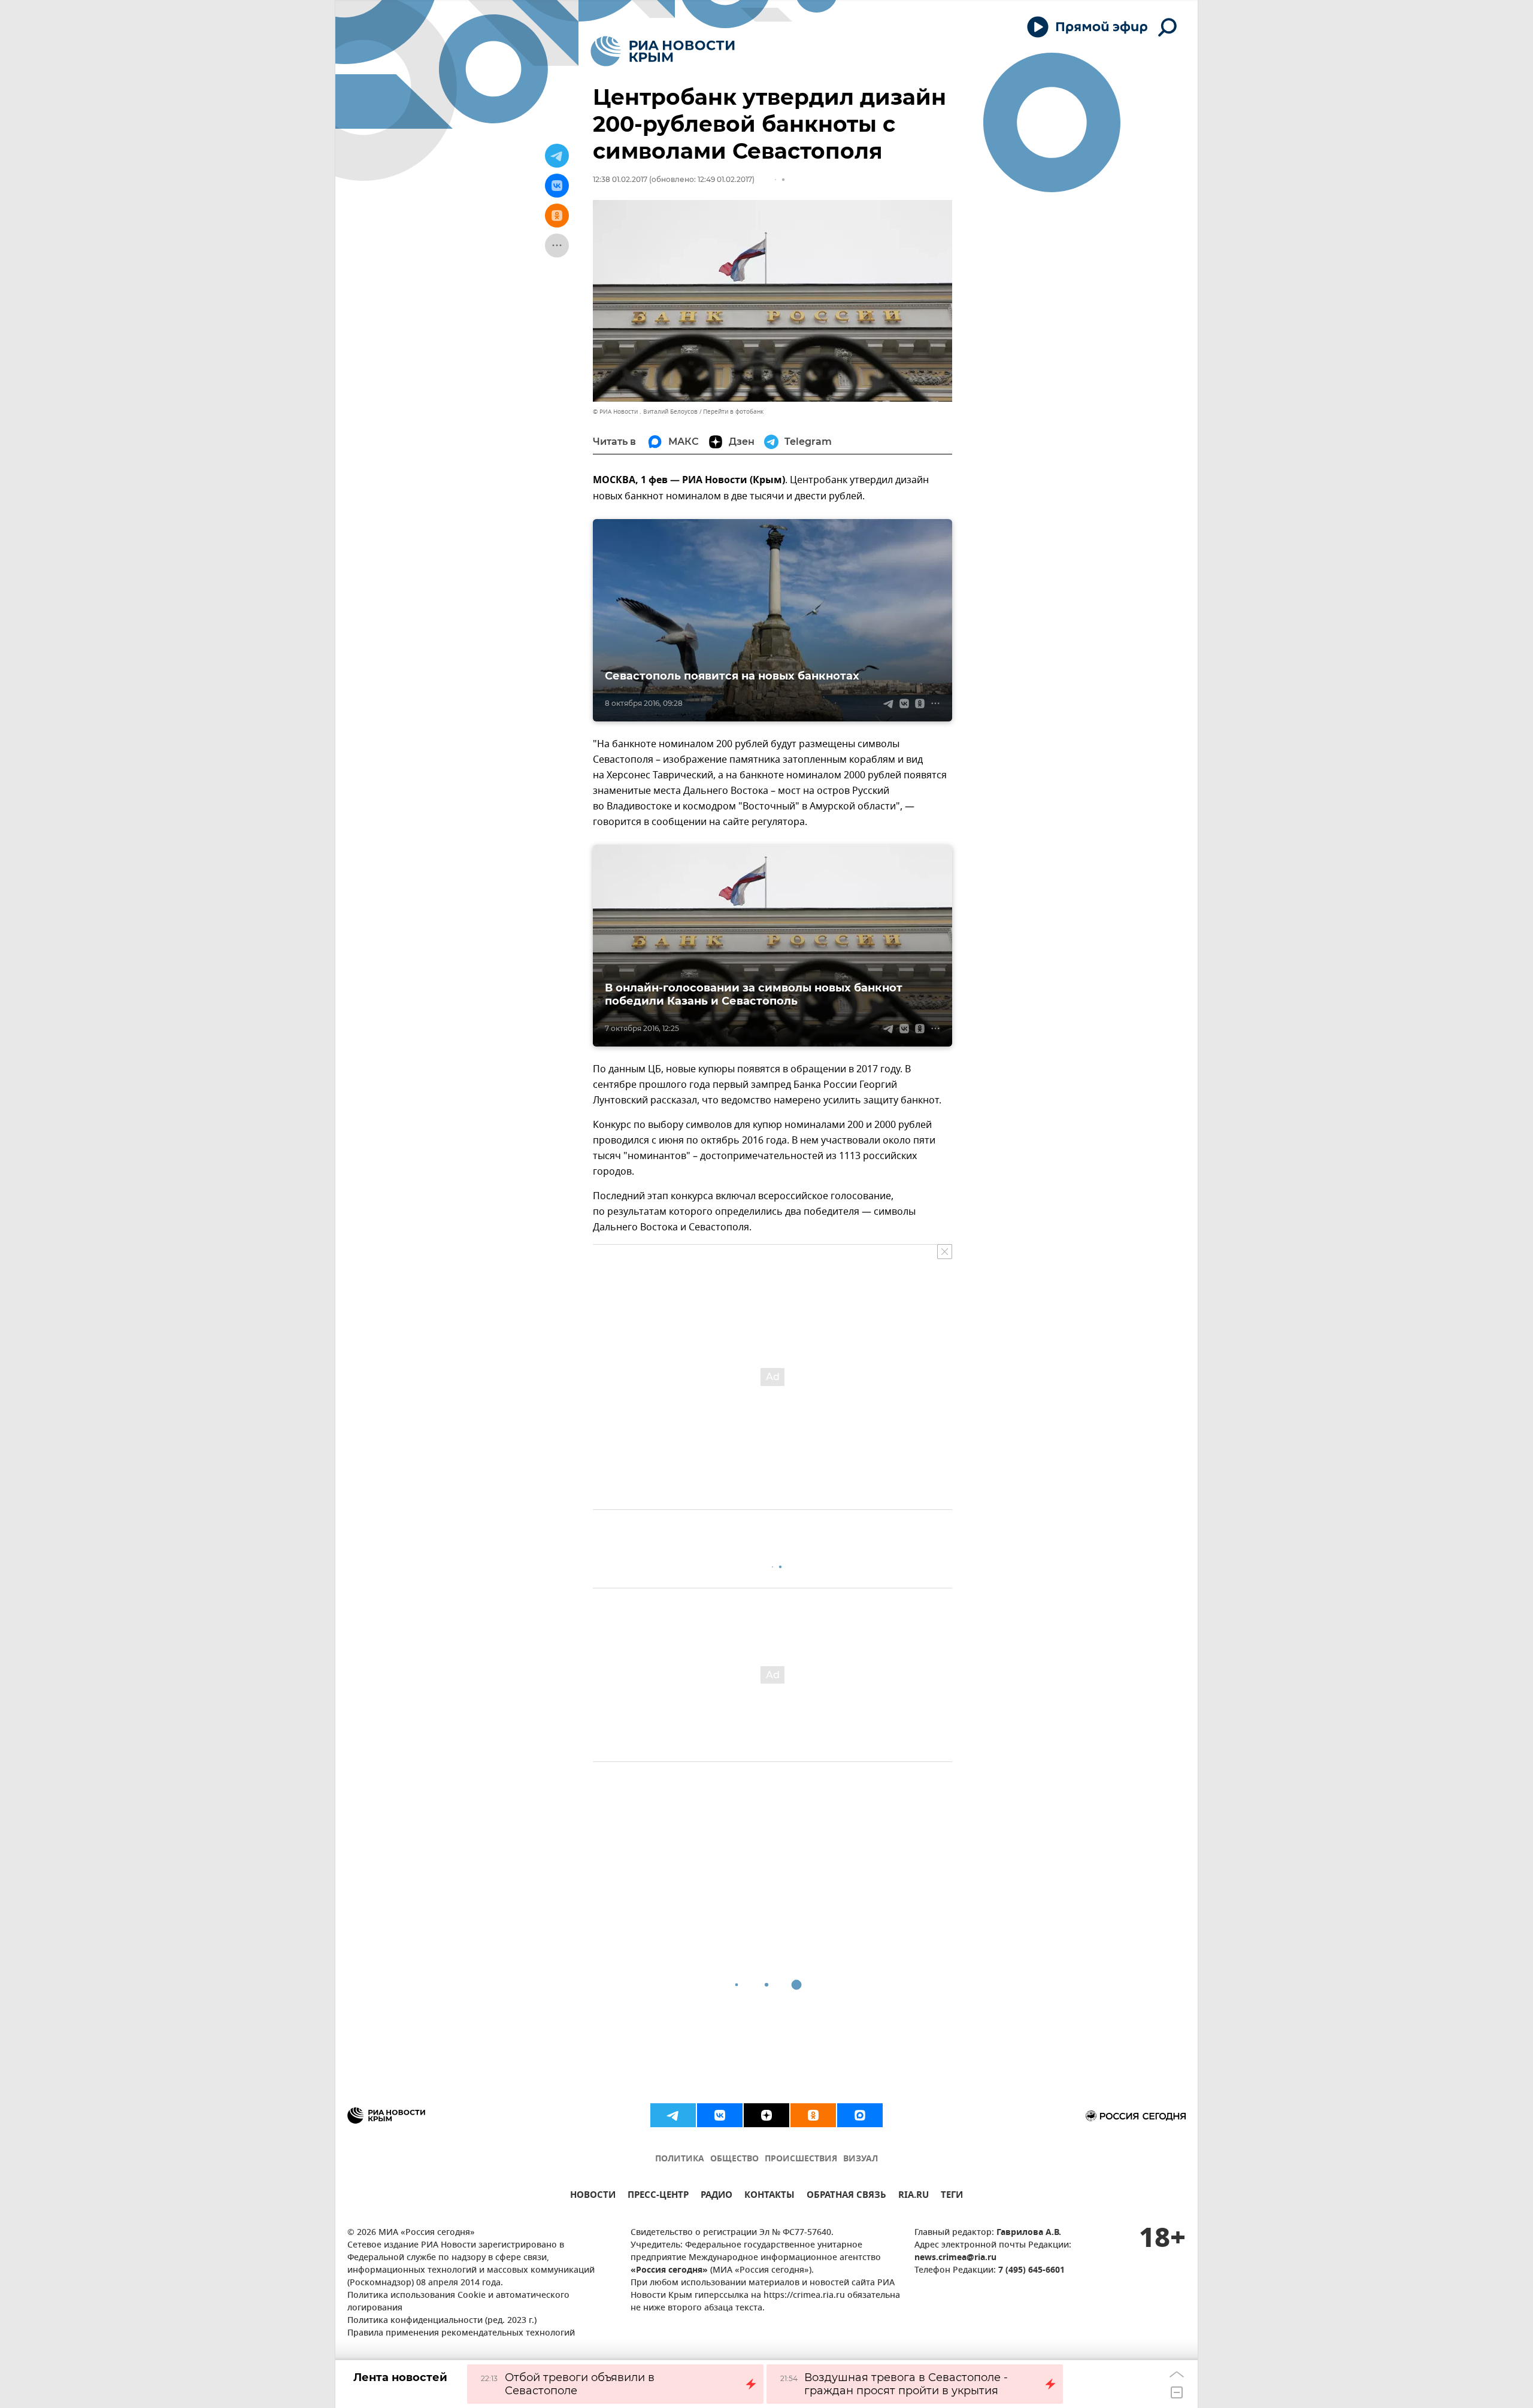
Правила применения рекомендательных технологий (461, 2333)
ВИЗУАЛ (861, 2159)
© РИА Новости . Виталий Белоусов (645, 412)
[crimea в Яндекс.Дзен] (766, 2115)
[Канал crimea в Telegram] (673, 2115)
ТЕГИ (952, 2196)
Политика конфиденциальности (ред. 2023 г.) (442, 2321)
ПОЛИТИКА (680, 2159)
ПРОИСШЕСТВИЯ (801, 2159)
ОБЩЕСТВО (734, 2159)
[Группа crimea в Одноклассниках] (813, 2115)
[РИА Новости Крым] (663, 51)
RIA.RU (914, 2196)
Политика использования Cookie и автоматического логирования (458, 2302)
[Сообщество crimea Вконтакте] (720, 2115)
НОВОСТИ (593, 2196)
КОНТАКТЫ (769, 2196)
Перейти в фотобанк (733, 412)
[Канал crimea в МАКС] (860, 2115)
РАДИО (716, 2196)
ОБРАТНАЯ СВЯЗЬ (846, 2196)
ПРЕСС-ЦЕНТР (658, 2196)
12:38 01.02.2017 (620, 179)
